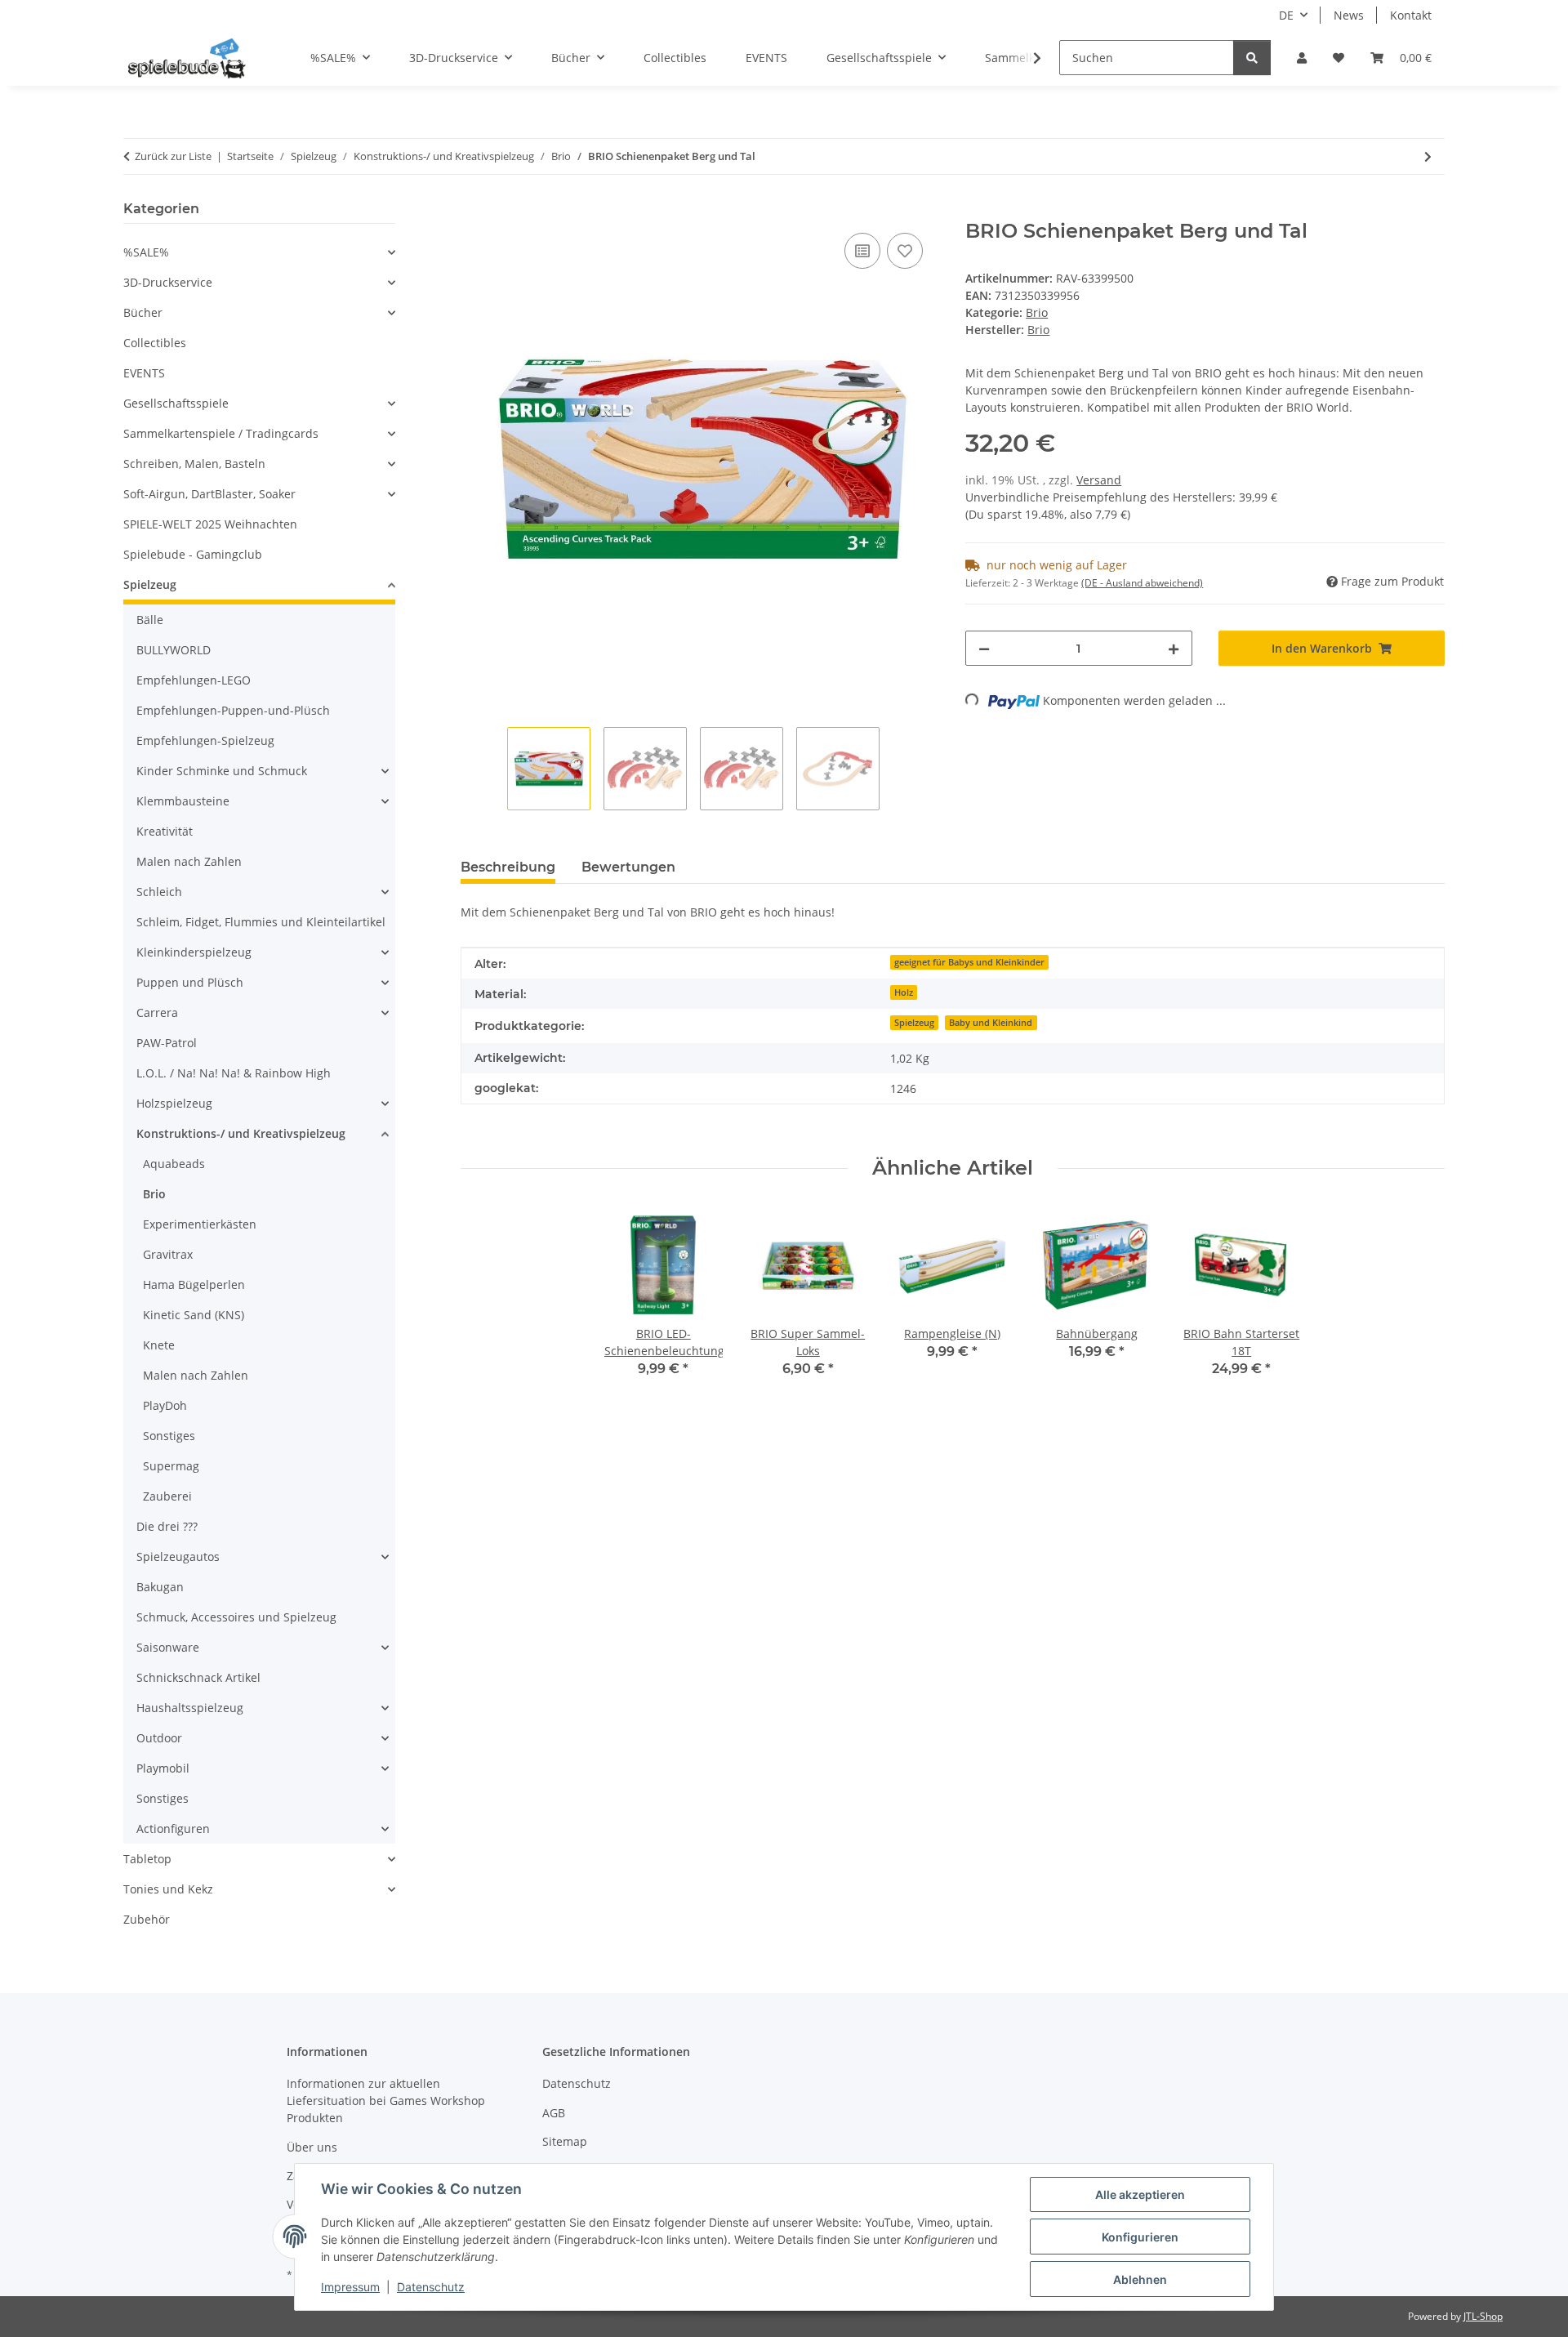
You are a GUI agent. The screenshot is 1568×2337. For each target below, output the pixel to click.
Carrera (157, 1012)
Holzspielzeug (174, 1103)
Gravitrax (168, 1254)
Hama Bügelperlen (194, 1284)
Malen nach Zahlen (189, 861)
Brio (1037, 312)
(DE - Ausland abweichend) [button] (1142, 583)
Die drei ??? (167, 1526)
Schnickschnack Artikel (198, 1677)
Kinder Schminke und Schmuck (222, 771)
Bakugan (160, 1587)
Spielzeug (914, 1023)
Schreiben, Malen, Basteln (194, 464)
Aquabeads (174, 1164)
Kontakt (1411, 15)
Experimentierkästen (200, 1224)
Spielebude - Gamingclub (193, 554)
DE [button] (1286, 15)
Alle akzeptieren (1140, 2194)
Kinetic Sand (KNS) (194, 1315)
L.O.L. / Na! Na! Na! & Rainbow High (234, 1073)
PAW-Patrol (167, 1043)
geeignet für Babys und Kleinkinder (969, 962)
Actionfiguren (173, 1829)
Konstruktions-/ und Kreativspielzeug (241, 1133)
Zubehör (147, 1919)
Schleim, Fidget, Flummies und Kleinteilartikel (261, 922)
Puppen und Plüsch (190, 982)
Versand (1099, 480)
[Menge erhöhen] (1174, 648)
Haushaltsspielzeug (190, 1708)
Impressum (350, 2287)
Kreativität (165, 831)
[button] (1302, 58)
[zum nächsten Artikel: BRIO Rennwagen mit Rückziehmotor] (1428, 156)
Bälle (150, 620)
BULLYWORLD (174, 650)
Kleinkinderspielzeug (194, 952)
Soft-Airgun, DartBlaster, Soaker (209, 494)
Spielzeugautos (178, 1557)
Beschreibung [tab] (508, 867)
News (1349, 15)
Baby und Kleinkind (991, 1023)
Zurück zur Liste (173, 156)
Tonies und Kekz (168, 1889)
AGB (554, 2113)
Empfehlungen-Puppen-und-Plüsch (233, 710)
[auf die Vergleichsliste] (862, 251)
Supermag (171, 1466)
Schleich (159, 892)
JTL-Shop (1483, 2316)
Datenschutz (431, 2287)
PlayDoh (165, 1405)
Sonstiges (169, 1436)
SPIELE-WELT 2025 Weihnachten (210, 524)
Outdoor (159, 1738)
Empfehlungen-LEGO (194, 680)
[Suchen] (1252, 58)
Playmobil (163, 1768)
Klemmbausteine (183, 801)
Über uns (312, 2147)
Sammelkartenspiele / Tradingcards (221, 433)
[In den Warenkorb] (474, 211)
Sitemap (565, 2141)
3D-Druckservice (168, 282)
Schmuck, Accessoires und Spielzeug (236, 1617)
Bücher (143, 312)
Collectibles (155, 343)
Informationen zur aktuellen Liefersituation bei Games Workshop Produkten (386, 2101)
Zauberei (167, 1496)
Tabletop (147, 1859)
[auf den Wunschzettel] (905, 251)
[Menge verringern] (984, 648)
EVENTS (144, 373)
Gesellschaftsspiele (176, 403)
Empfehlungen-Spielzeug (205, 740)
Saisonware (168, 1647)
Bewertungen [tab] (628, 867)
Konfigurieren (1140, 2237)
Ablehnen (1140, 2279)
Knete (159, 1345)
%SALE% (146, 252)
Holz (904, 992)
